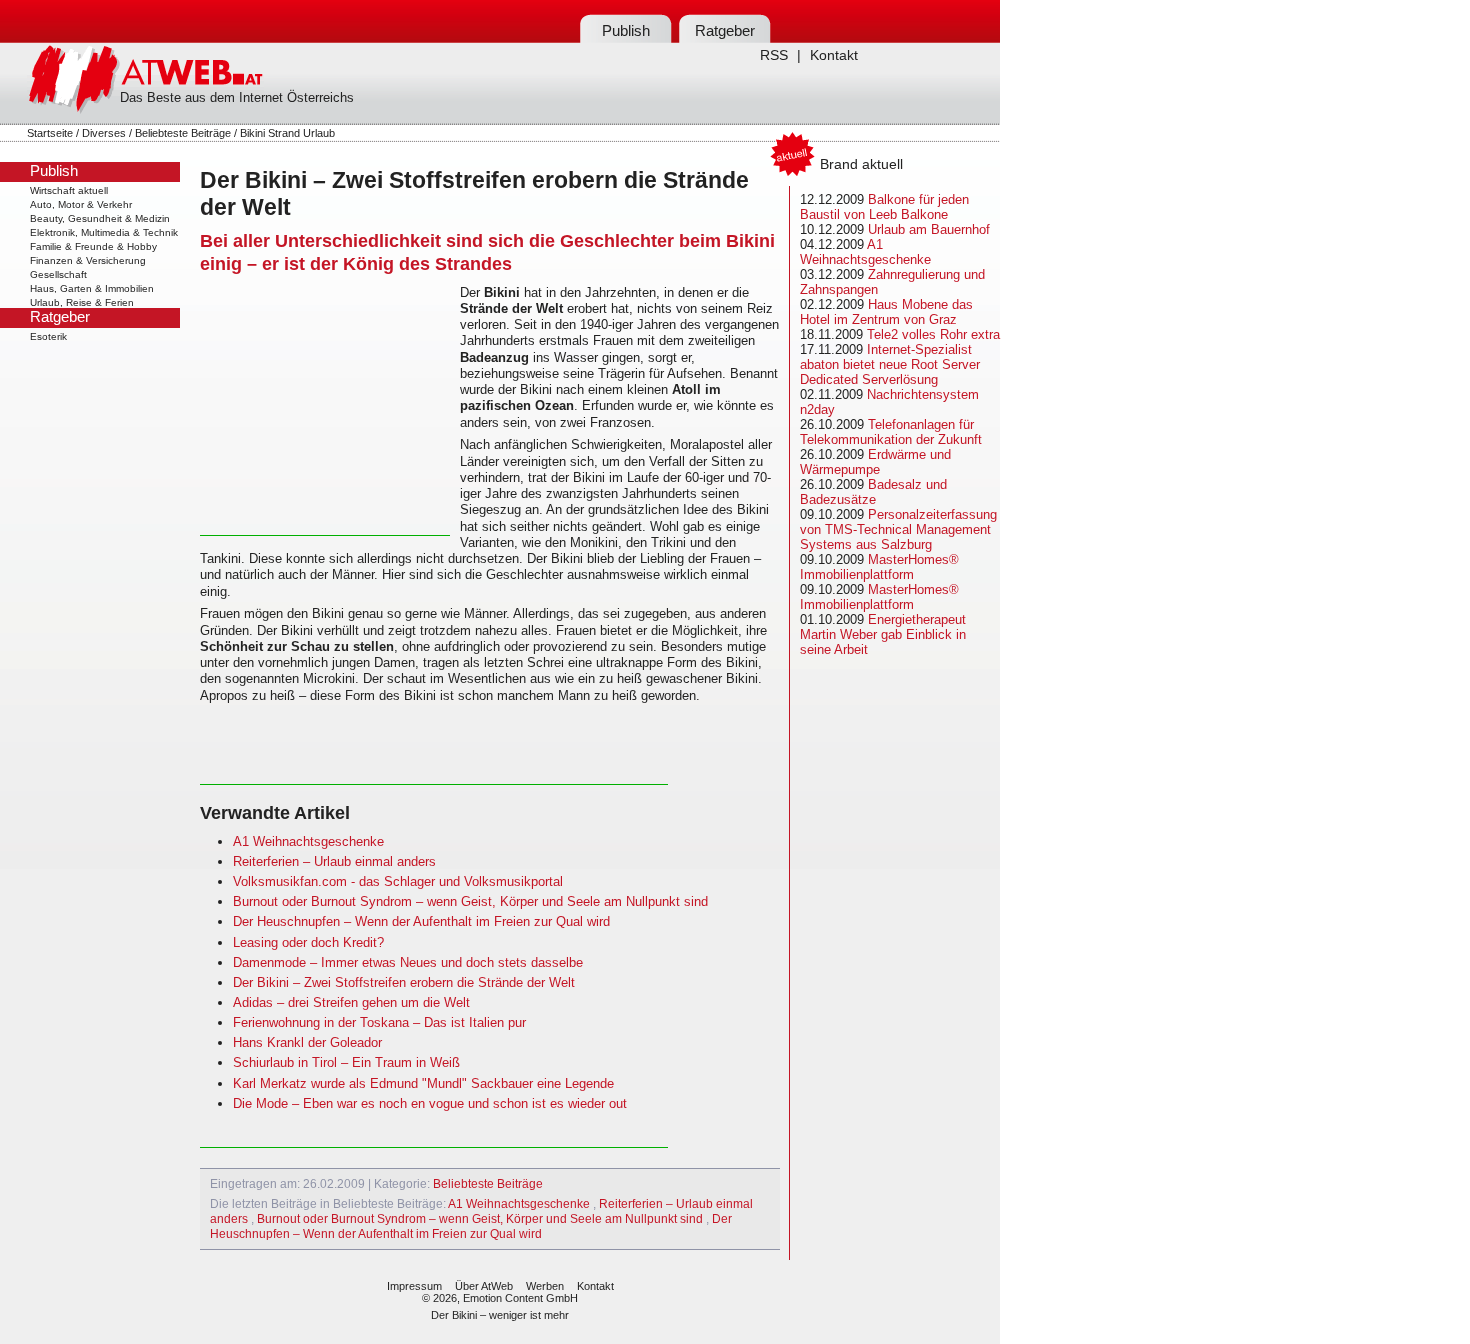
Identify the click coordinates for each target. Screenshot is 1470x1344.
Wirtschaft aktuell (69, 190)
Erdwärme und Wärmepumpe (875, 462)
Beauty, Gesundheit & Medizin (100, 218)
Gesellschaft (58, 274)
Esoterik (48, 336)
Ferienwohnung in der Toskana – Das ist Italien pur (379, 1022)
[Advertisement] (325, 410)
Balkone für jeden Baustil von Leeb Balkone (884, 207)
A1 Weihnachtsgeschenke (308, 841)
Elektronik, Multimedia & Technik (104, 232)
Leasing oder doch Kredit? (308, 942)
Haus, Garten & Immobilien (92, 288)
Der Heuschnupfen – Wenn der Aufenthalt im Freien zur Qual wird (421, 921)
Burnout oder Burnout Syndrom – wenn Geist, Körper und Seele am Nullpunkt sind (470, 901)
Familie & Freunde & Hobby (93, 246)
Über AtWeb (484, 1286)
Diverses (104, 133)
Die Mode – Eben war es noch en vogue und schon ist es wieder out (430, 1103)
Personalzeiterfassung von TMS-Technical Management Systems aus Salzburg (898, 529)
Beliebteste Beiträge (183, 133)
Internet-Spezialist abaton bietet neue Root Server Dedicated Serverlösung (890, 364)
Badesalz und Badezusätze (873, 492)
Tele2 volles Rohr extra (933, 334)
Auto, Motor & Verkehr (81, 204)
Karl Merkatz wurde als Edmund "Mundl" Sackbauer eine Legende (423, 1083)
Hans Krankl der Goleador (307, 1042)
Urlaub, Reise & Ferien (82, 302)
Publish (626, 30)
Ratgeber (725, 30)
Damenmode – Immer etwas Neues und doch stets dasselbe (408, 962)
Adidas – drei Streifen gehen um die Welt (351, 1002)
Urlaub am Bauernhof (929, 229)
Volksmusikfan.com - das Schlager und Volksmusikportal (398, 881)
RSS (774, 55)
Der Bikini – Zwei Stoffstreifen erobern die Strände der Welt (404, 982)
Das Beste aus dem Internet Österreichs (237, 97)
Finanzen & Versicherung (88, 260)
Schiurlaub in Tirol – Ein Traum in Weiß (346, 1062)
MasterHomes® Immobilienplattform (879, 567)
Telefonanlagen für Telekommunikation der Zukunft (891, 432)
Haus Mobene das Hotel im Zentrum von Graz (886, 312)
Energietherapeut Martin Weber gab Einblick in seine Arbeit (883, 634)
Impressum (414, 1286)
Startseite (50, 133)
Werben (545, 1286)
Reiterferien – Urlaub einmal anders (334, 861)
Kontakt (834, 55)
